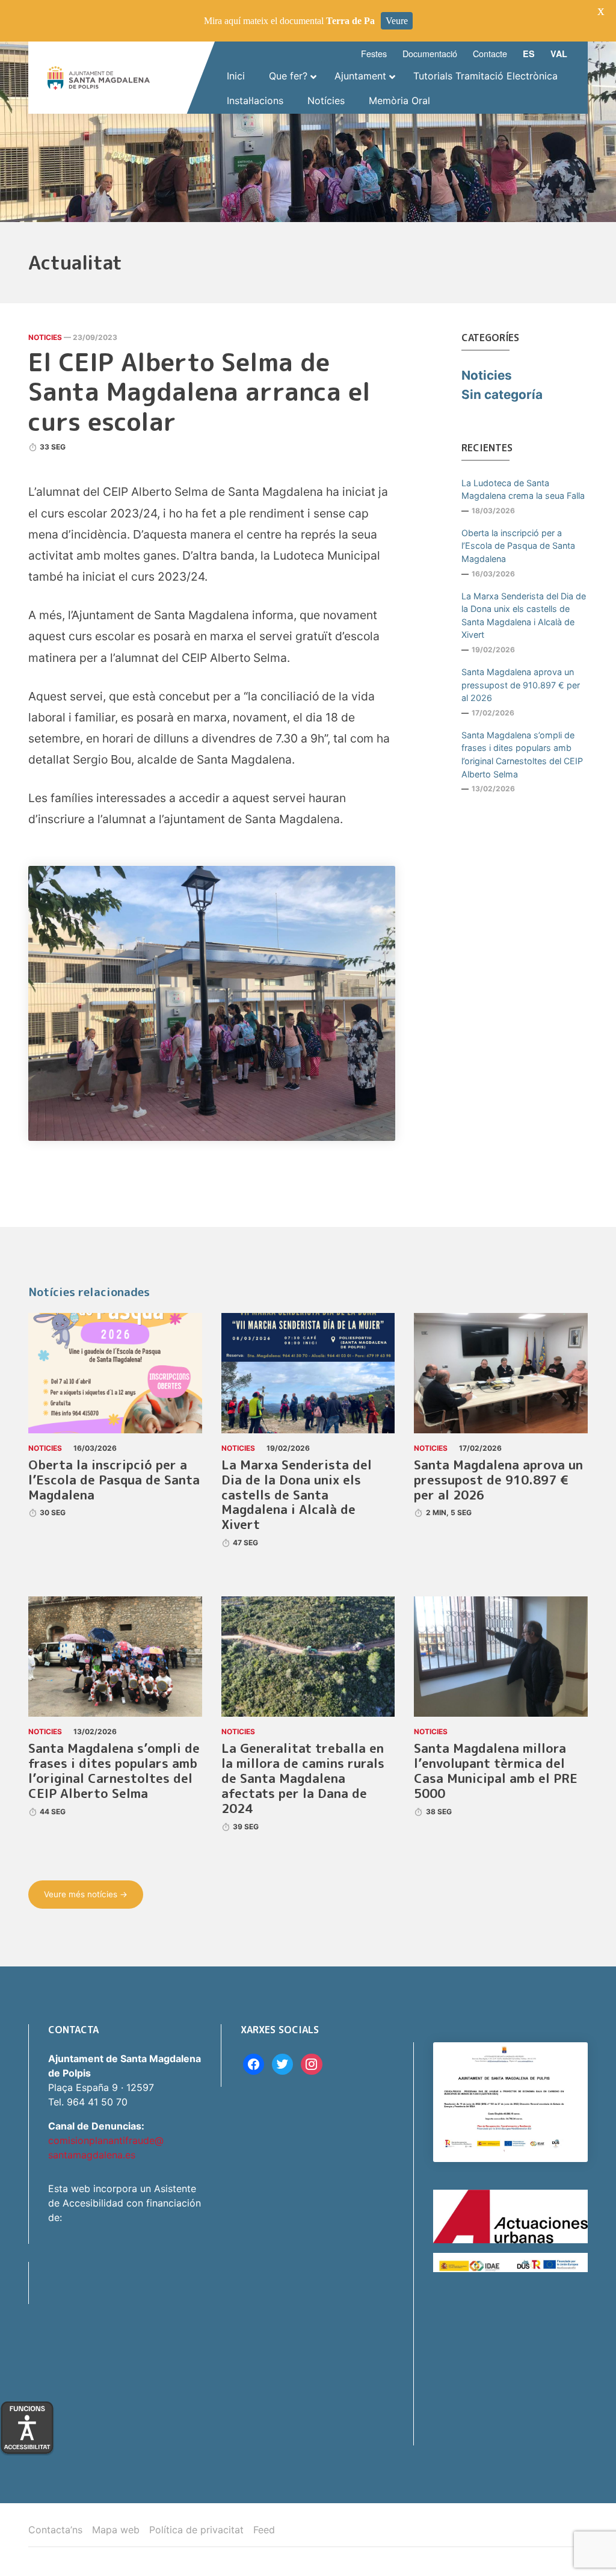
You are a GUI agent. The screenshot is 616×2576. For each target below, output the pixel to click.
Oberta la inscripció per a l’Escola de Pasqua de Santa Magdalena (518, 546)
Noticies (45, 337)
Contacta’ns (55, 2530)
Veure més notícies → (86, 1894)
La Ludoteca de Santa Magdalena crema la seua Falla (523, 490)
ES (529, 54)
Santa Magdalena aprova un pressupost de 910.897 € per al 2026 (521, 685)
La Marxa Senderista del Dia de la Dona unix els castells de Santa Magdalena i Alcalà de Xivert (524, 616)
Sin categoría (502, 394)
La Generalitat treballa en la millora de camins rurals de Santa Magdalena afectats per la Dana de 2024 (303, 1778)
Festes (374, 53)
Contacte (490, 53)
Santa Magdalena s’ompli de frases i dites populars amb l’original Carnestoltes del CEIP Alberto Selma (522, 755)
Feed (264, 2530)
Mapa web (116, 2530)
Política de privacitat (196, 2530)
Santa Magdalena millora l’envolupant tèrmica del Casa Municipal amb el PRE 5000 (496, 1771)
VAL (559, 54)
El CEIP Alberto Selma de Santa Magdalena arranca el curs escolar (199, 392)
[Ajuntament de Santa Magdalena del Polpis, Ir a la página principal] (99, 78)
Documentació (430, 53)
